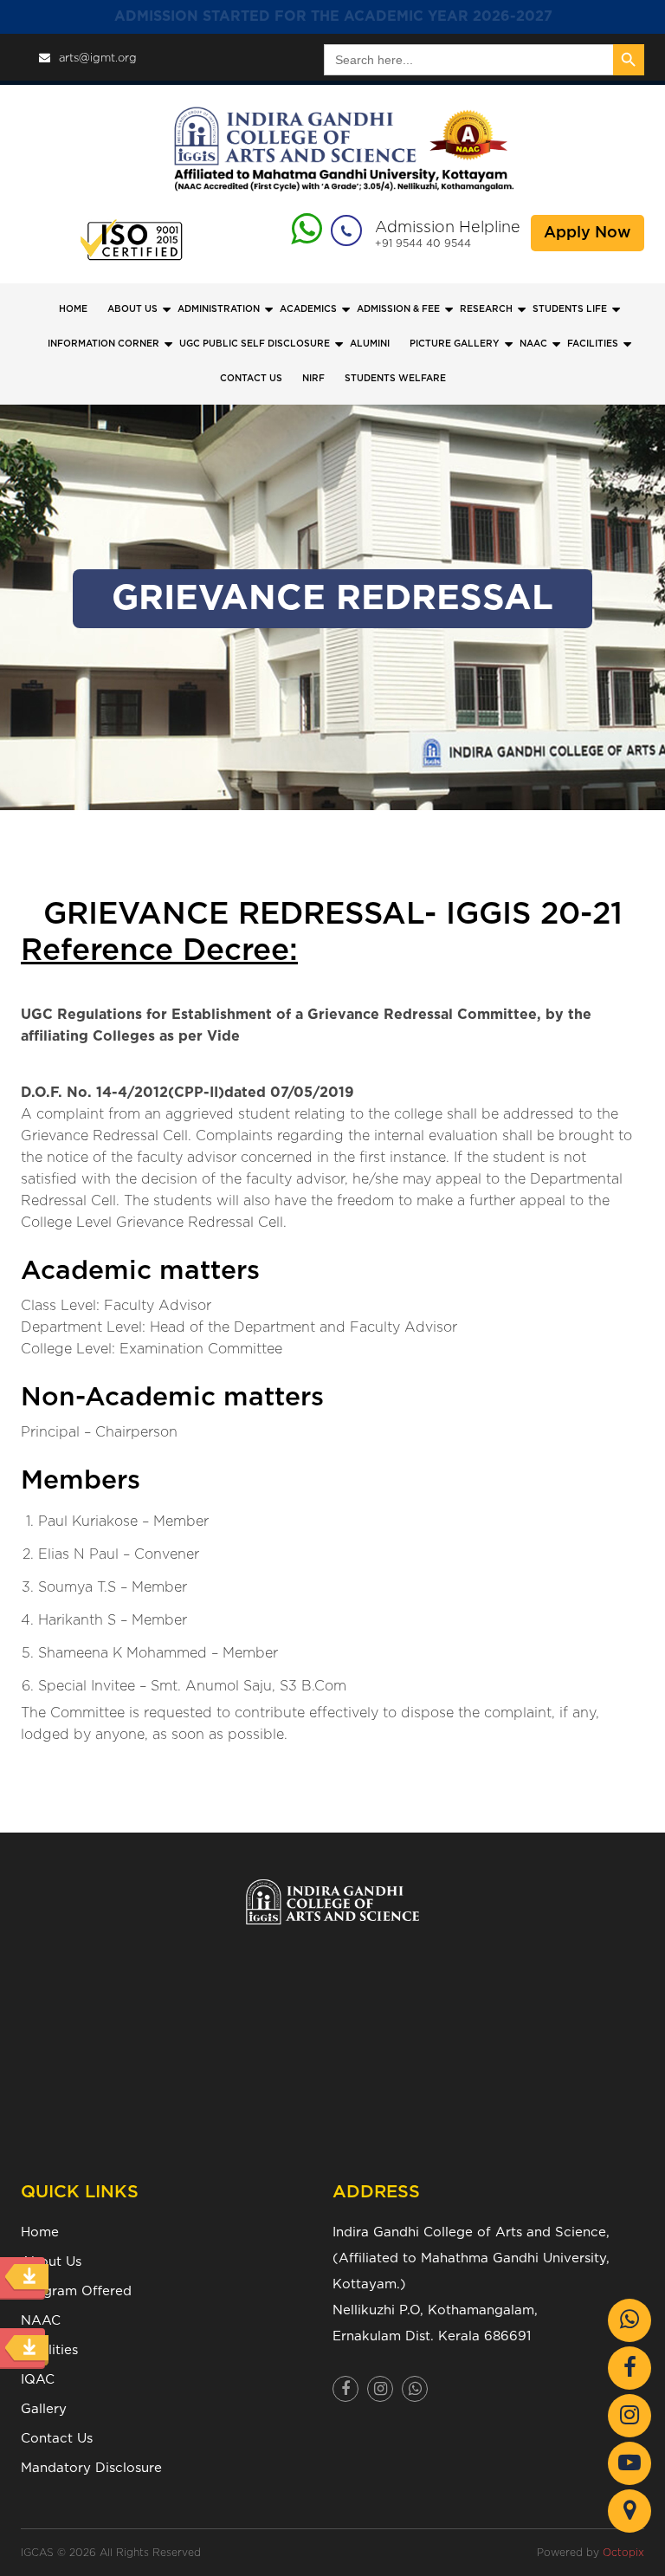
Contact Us (57, 2439)
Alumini (370, 344)
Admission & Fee (398, 309)
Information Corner (103, 344)
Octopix (623, 2553)
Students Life (570, 309)
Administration (219, 309)
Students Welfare (395, 379)
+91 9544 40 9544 (423, 243)
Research (486, 309)
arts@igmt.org (98, 58)
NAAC (533, 344)
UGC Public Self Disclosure (255, 344)
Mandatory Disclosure (91, 2468)
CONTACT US (251, 379)
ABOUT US (132, 309)
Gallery (44, 2409)
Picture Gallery (455, 344)
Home (73, 309)
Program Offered (76, 2291)
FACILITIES (593, 344)
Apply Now (588, 233)
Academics (308, 309)
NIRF (313, 379)
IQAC (38, 2380)
